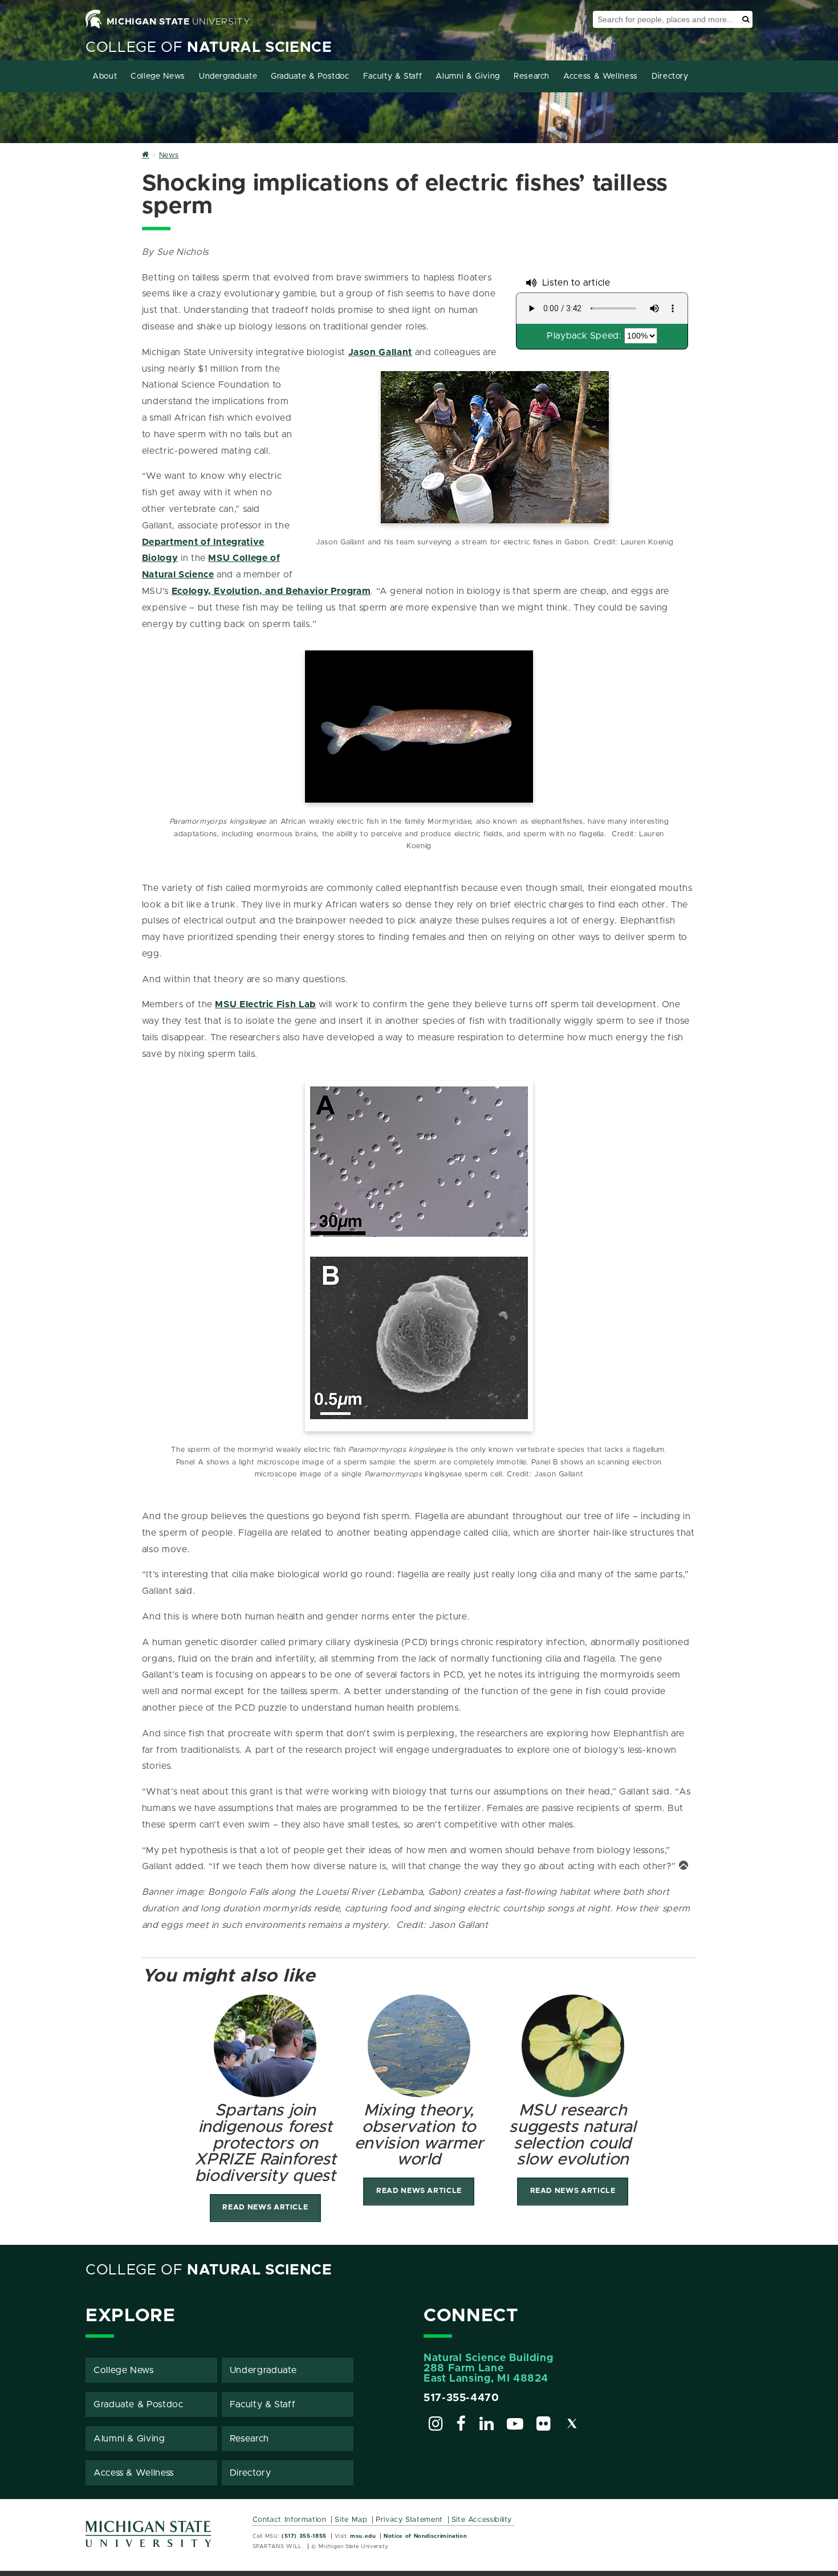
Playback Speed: (584, 336)
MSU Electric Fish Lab (265, 1004)
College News (158, 76)
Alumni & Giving (468, 76)
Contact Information (290, 2520)
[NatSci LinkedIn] (487, 2426)
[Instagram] (436, 2426)
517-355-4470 (461, 2398)
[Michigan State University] (149, 2538)
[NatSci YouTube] (515, 2426)
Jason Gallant (380, 352)
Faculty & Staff (393, 76)
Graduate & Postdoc (310, 76)
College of (209, 48)
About (105, 76)
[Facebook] (461, 2426)
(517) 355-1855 (304, 2536)
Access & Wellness (601, 76)
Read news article (265, 2207)
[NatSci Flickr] (544, 2426)
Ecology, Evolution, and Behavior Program (271, 591)
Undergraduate (228, 76)
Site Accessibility (482, 2520)
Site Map (351, 2520)
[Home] (146, 155)
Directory (670, 76)
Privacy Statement (409, 2520)
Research (532, 76)
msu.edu (363, 2536)
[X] (572, 2426)
